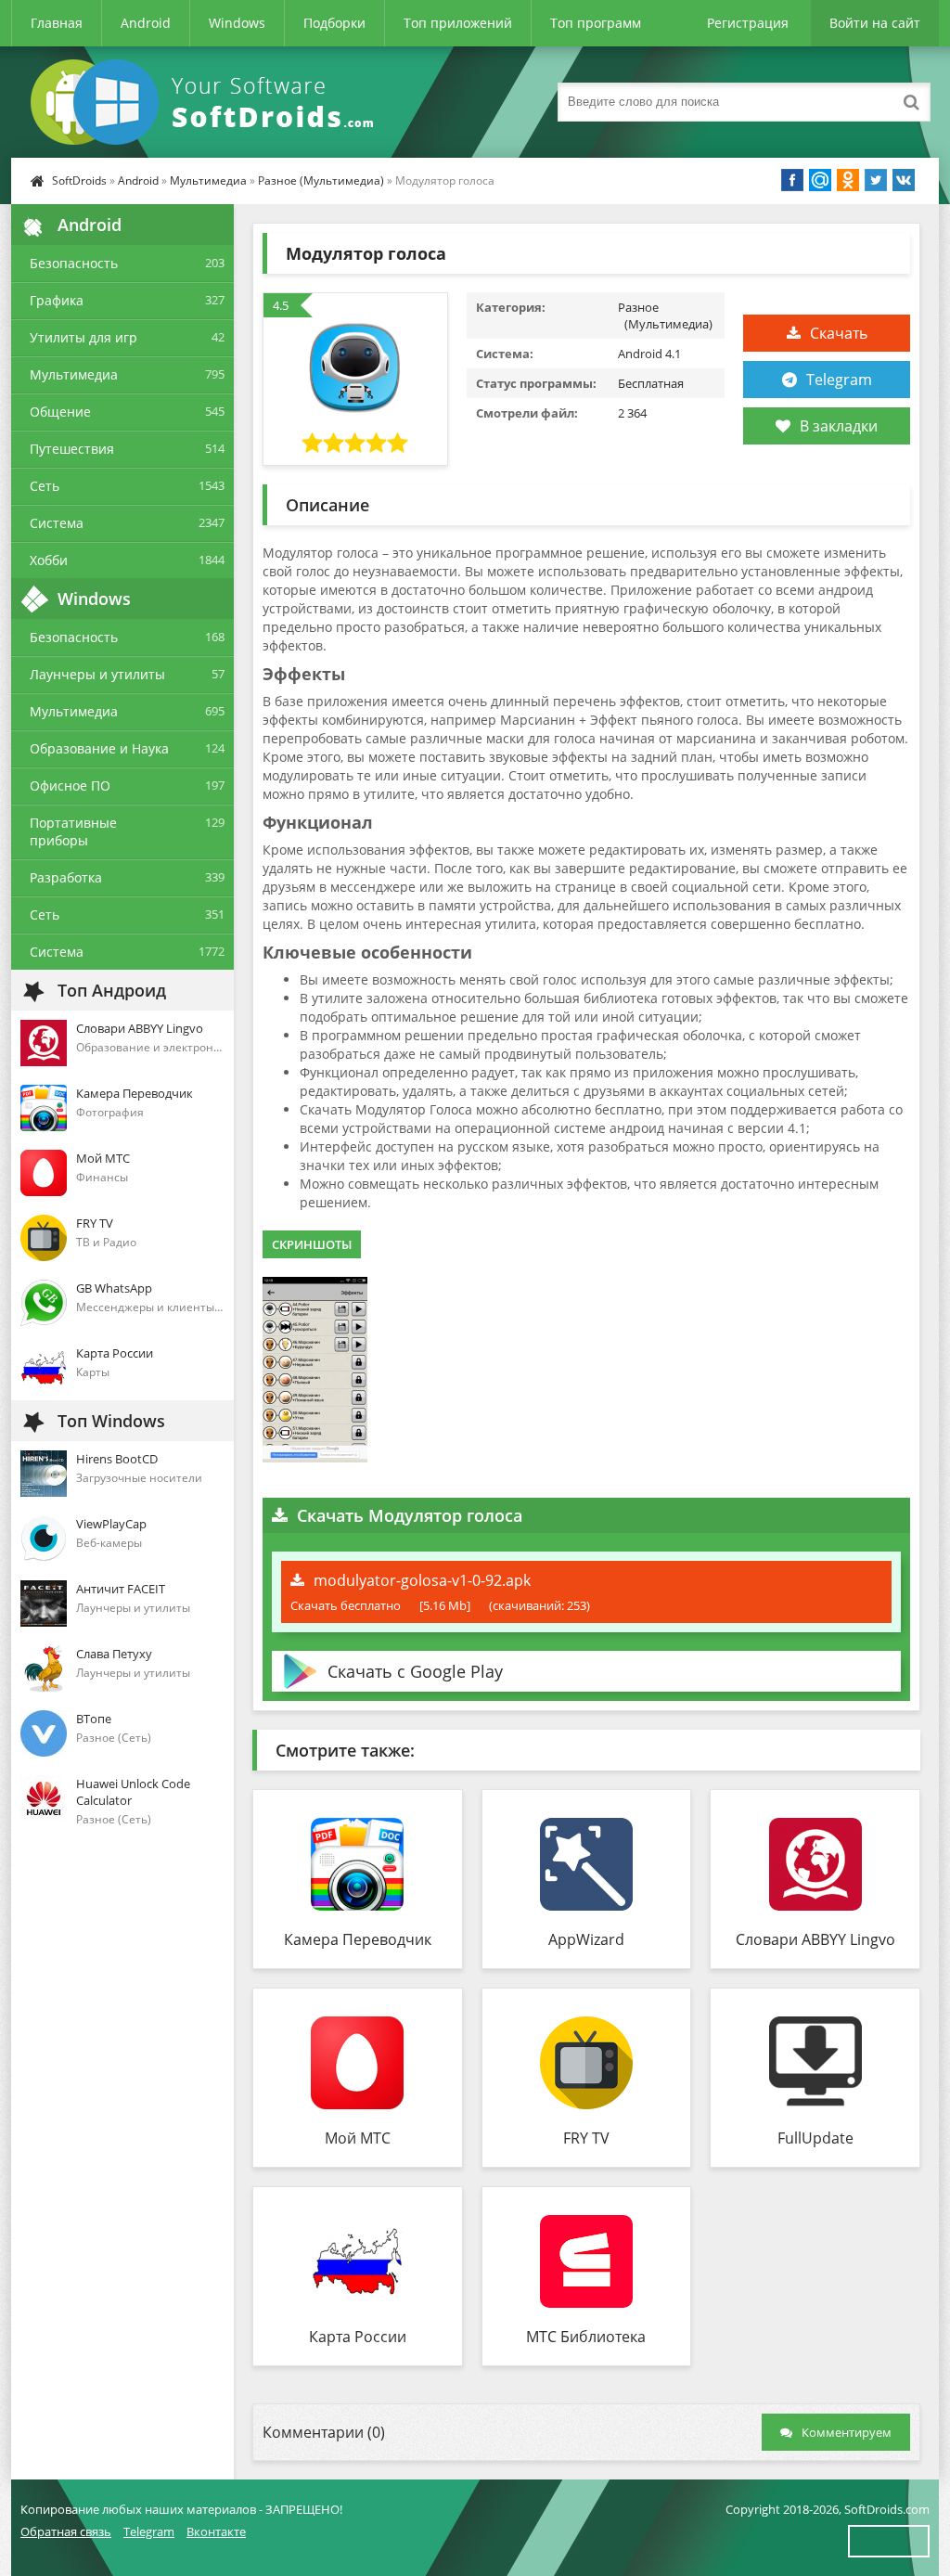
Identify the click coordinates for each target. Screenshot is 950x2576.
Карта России (358, 2337)
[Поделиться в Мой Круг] (820, 180)
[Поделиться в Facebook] (792, 180)
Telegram (839, 380)
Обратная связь (66, 2531)
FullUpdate (815, 2138)
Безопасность (74, 263)
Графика (57, 300)
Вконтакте (216, 2531)
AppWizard (586, 1939)
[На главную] (206, 102)
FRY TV (586, 2138)
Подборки (334, 23)
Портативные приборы (73, 831)
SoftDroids (79, 180)
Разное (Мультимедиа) (321, 180)
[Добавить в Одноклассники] (848, 180)
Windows (237, 23)
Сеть (45, 486)
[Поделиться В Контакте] (904, 180)
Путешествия (72, 449)
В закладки (839, 426)
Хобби (49, 560)
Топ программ (596, 23)
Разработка (66, 877)
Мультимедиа (208, 180)
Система (57, 523)
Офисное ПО (70, 786)
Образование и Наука (99, 748)
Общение (60, 412)
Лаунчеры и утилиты (97, 674)
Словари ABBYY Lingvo (815, 1939)
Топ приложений (458, 23)
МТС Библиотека (586, 2337)
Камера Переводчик (358, 1939)
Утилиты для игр (83, 337)
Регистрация (748, 23)
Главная (57, 23)
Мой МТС (358, 2138)
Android (146, 23)
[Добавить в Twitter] (876, 180)
